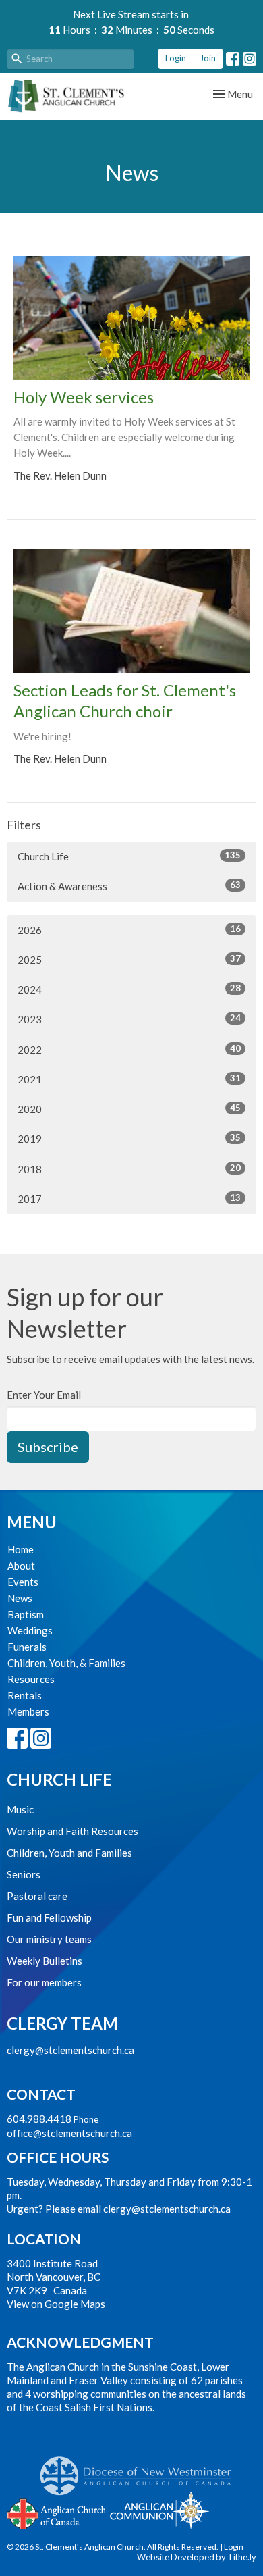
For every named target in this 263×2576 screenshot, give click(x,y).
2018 (129, 1169)
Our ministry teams (49, 1939)
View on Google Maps (56, 2304)
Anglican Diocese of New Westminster (141, 2469)
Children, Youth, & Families (66, 1663)
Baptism (26, 1614)
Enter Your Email (44, 1395)
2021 (129, 1079)
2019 (129, 1138)
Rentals (25, 1695)
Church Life (129, 856)
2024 (129, 989)
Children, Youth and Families (69, 1853)
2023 (129, 1019)
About (21, 1566)
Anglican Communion (159, 2510)
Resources (31, 1679)
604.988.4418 (39, 2119)
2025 (129, 959)
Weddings (30, 1630)
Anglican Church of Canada (57, 2513)
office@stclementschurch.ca (69, 2133)
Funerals (27, 1647)
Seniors (24, 1874)
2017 (129, 1199)
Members (28, 1711)
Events (23, 1582)
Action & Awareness (129, 886)
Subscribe (48, 1447)
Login (176, 58)
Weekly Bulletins (45, 1961)
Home (21, 1549)
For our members (44, 1982)
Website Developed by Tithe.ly (197, 2557)
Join (208, 58)
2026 (129, 930)
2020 (129, 1109)
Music (20, 1809)
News (20, 1598)
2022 (129, 1049)
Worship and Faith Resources (72, 1831)
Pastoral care (37, 1896)
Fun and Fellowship (49, 1917)
